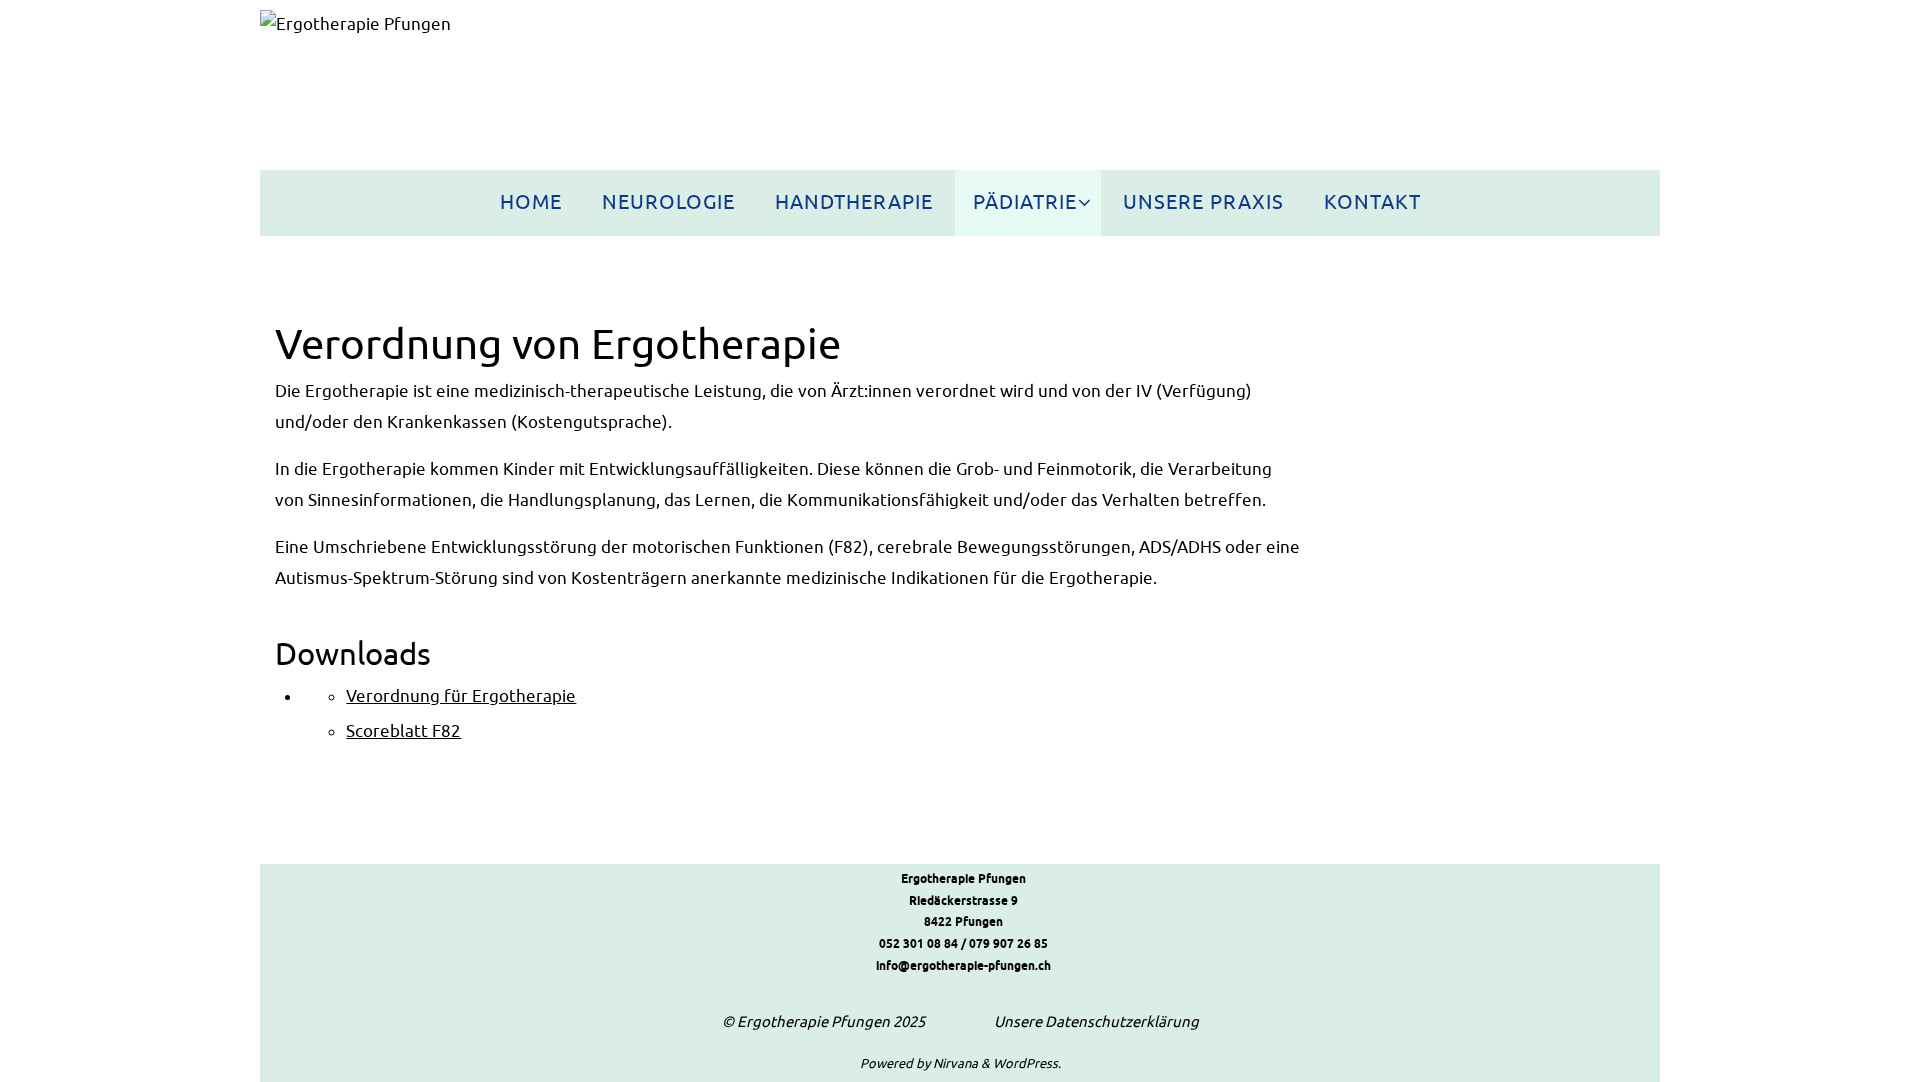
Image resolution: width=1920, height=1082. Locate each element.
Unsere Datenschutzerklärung (1096, 1022)
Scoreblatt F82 (403, 731)
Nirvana (955, 1063)
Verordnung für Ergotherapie (461, 696)
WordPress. (1027, 1063)
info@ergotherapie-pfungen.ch (963, 966)
